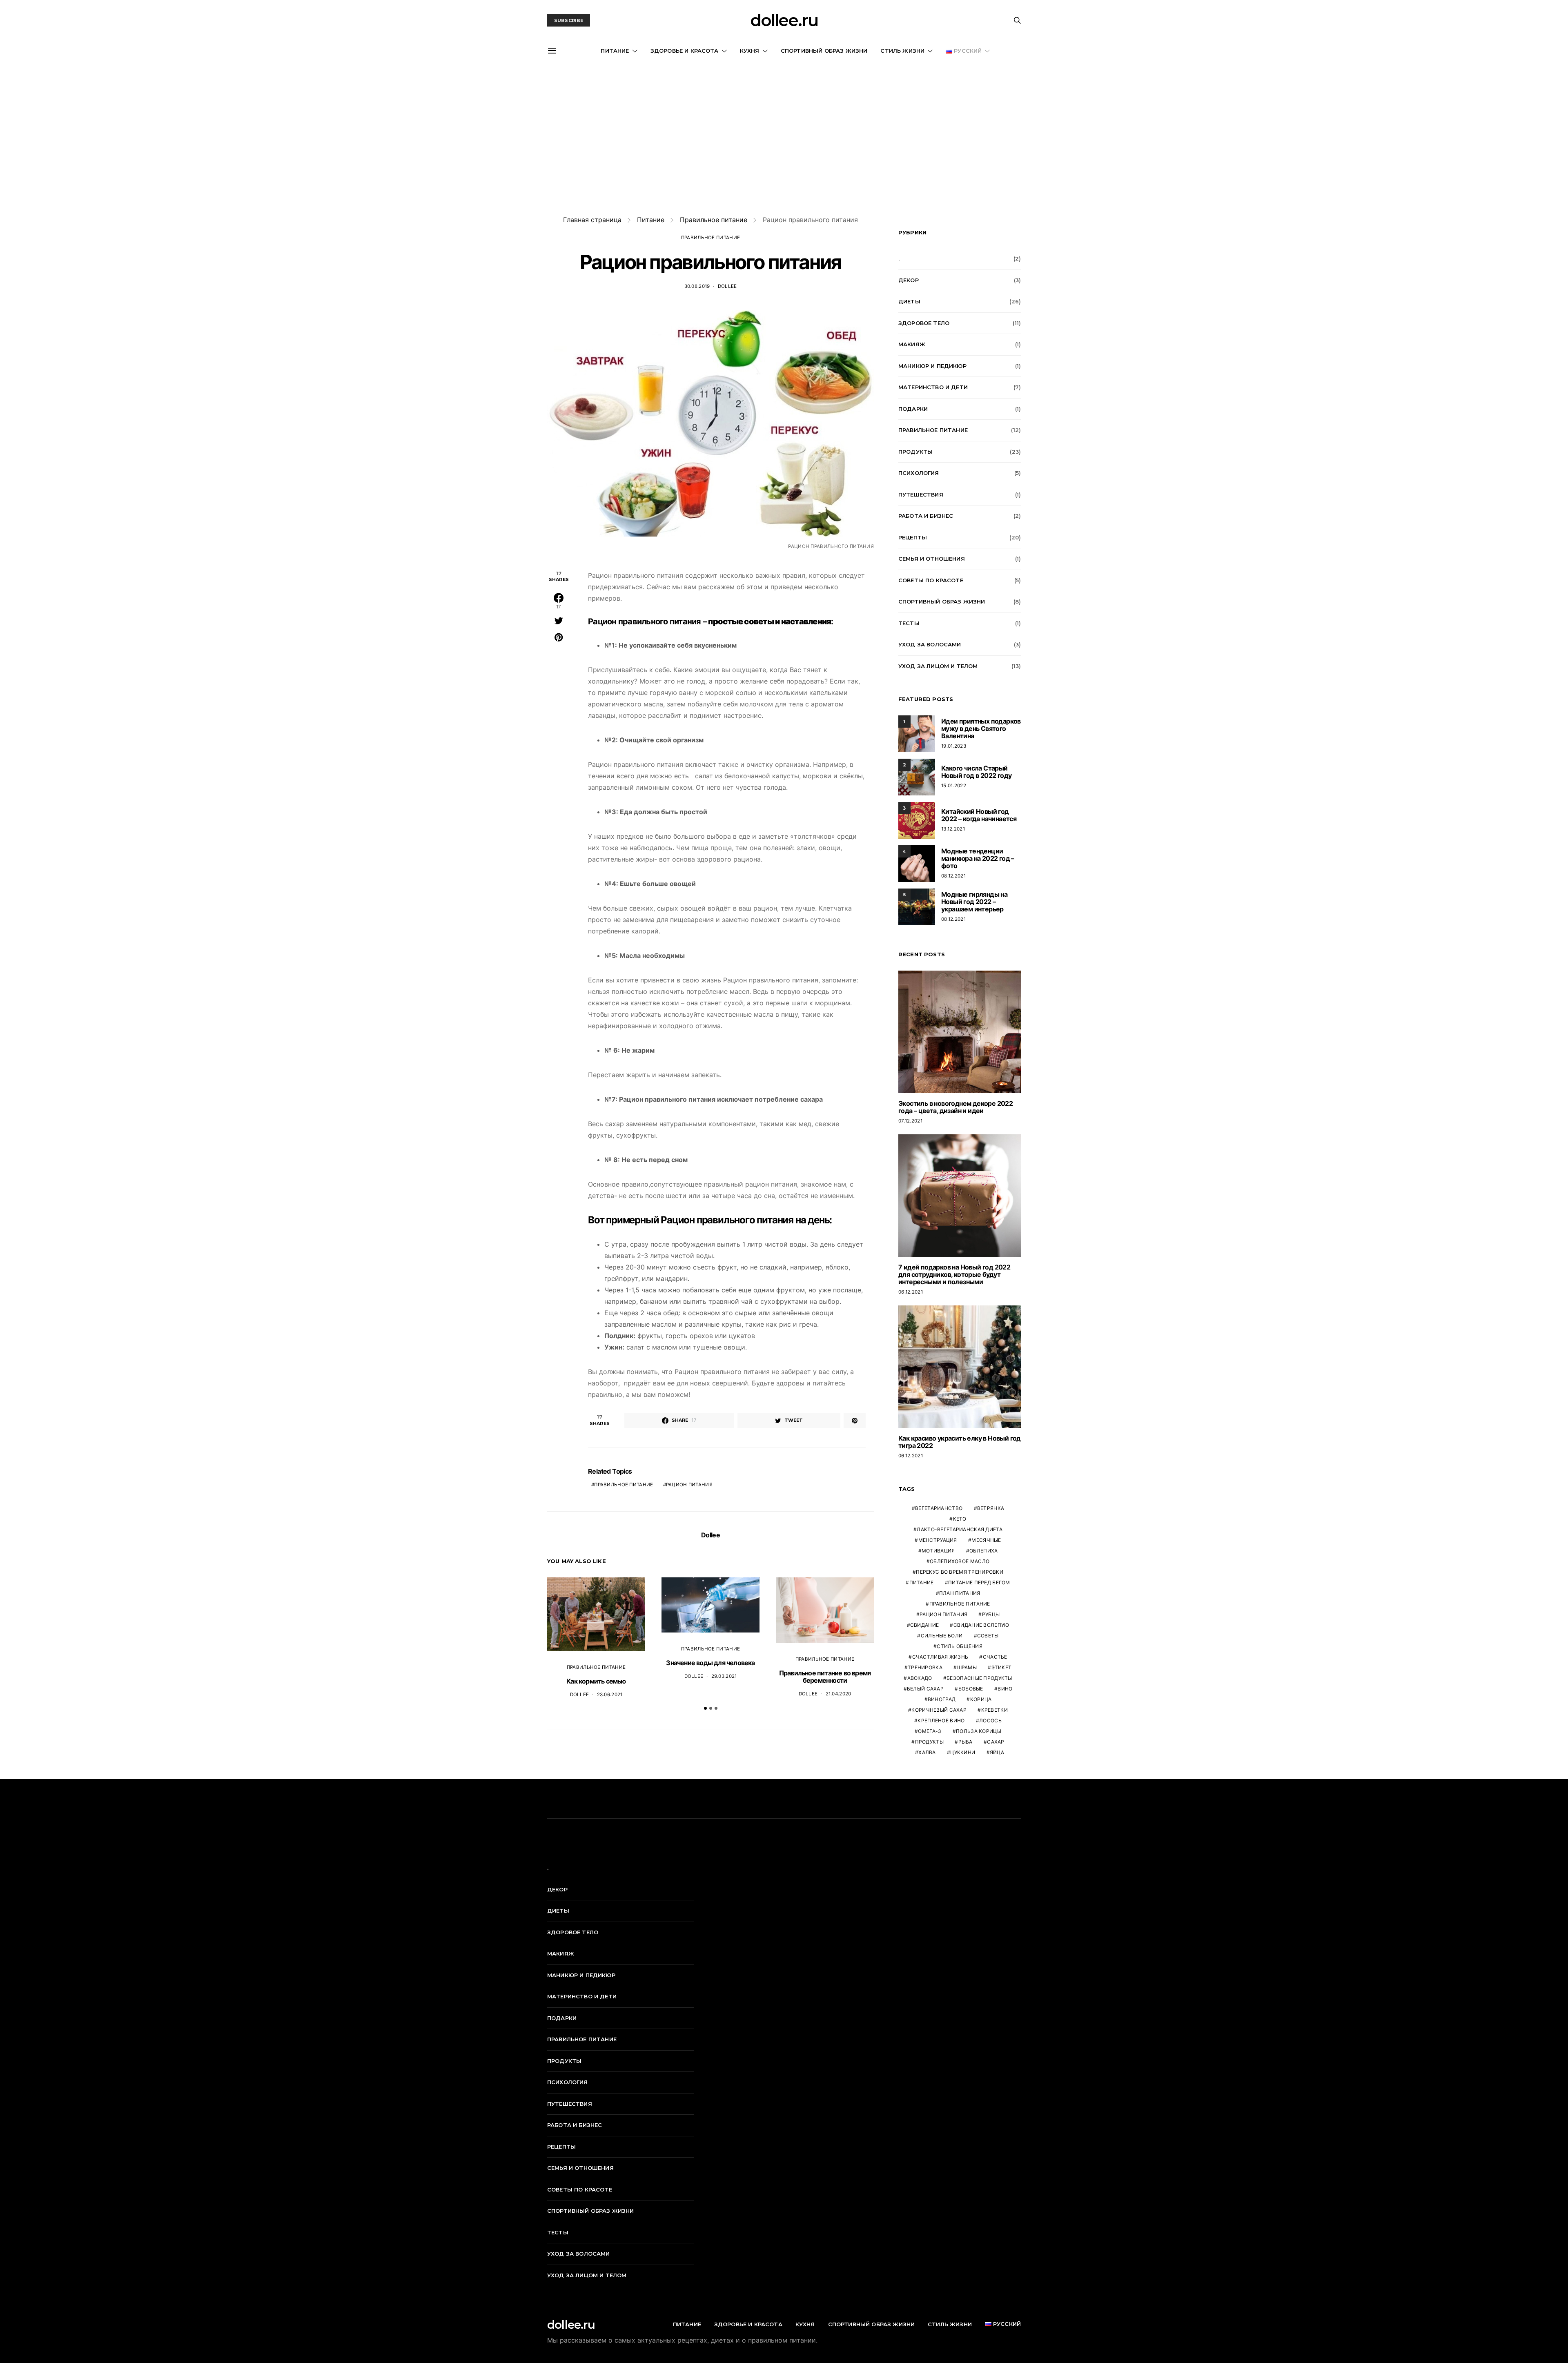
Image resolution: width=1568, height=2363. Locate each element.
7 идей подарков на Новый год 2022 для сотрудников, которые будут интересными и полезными (954, 1274)
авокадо (920, 1678)
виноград (942, 1699)
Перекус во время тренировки (960, 1572)
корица (981, 1699)
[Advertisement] (784, 138)
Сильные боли (942, 1636)
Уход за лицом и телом (938, 666)
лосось (990, 1720)
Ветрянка (991, 1508)
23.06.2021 (610, 1695)
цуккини (963, 1752)
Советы (988, 1636)
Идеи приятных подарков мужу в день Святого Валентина (981, 728)
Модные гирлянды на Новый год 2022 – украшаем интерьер (974, 902)
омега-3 (930, 1731)
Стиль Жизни (902, 51)
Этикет (1002, 1667)
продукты (929, 1742)
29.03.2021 (724, 1676)
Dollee (727, 286)
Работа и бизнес (926, 516)
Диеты (909, 301)
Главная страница (592, 220)
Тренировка (925, 1667)
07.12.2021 (910, 1121)
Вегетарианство (939, 1508)
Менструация (938, 1540)
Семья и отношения (932, 559)
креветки (994, 1710)
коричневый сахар (939, 1710)
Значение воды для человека (710, 1663)
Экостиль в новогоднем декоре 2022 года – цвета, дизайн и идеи (955, 1107)
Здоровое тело (924, 323)
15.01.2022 (954, 786)
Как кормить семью (596, 1681)
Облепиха (983, 1551)
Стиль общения (960, 1646)
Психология (919, 473)
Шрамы (967, 1667)
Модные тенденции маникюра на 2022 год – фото (978, 858)
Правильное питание (714, 220)
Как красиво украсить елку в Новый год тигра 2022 (960, 1442)
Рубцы (991, 1614)
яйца (997, 1752)
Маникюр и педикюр (932, 366)
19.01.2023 (954, 746)
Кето (960, 1519)
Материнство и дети (933, 387)
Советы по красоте (931, 580)
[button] (705, 1708)
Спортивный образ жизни (824, 51)
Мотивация (938, 1551)
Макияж (912, 344)
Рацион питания (689, 1485)
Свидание (924, 1625)
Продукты (915, 452)
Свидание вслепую (981, 1625)
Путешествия (921, 494)
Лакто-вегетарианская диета (960, 1529)
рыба (966, 1742)
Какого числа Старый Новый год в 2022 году (976, 772)
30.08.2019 (697, 286)
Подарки (913, 409)
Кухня (750, 51)
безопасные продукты (979, 1678)
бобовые (971, 1689)
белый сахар (925, 1689)
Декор (909, 280)
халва (927, 1752)
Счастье (995, 1657)
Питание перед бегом (979, 1582)
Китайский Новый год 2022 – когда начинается (979, 815)
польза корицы (979, 1731)
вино (1005, 1689)
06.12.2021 (911, 1292)
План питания (960, 1593)
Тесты (909, 623)
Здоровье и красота (685, 51)
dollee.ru (784, 20)
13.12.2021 (953, 829)
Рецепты (913, 537)
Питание (615, 51)
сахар (996, 1742)
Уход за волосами (930, 644)
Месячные (986, 1540)
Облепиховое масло (960, 1561)
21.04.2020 (839, 1694)
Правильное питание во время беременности (825, 1677)
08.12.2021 (953, 876)
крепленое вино (941, 1720)
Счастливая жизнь (940, 1657)
